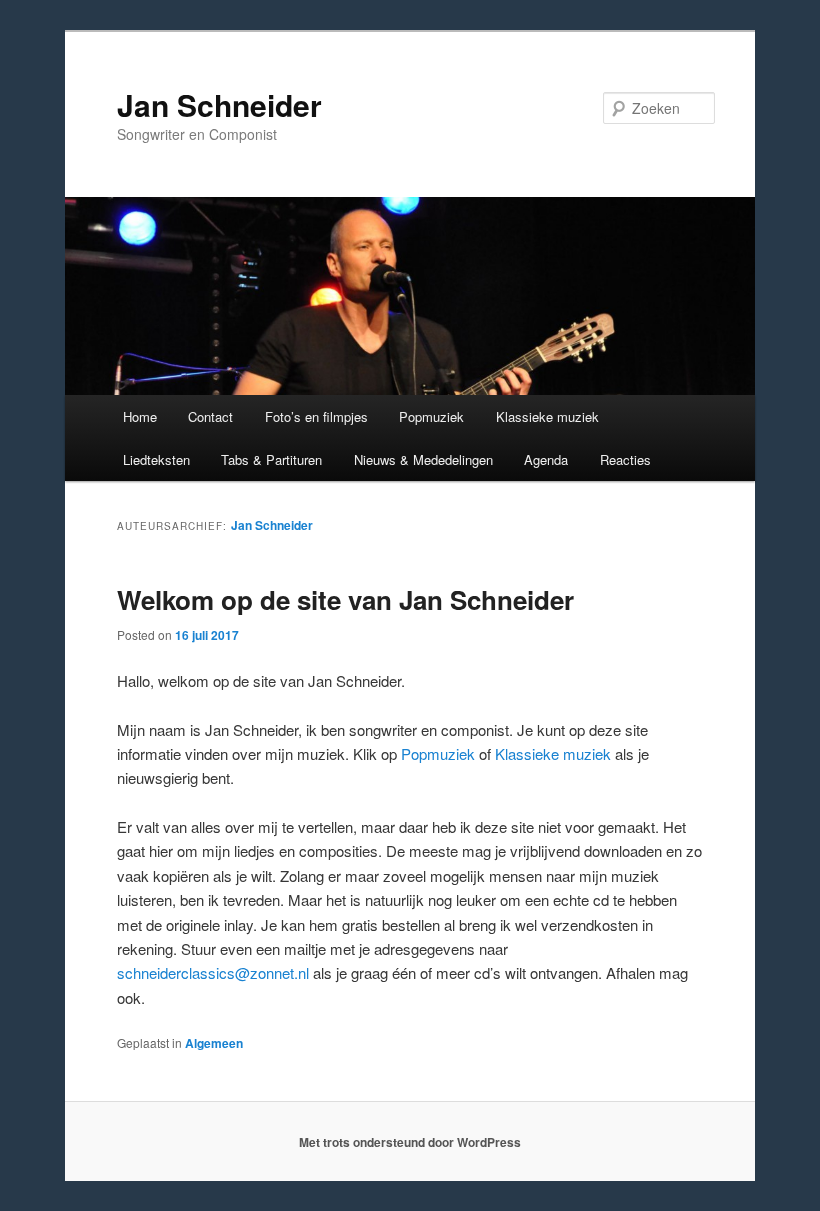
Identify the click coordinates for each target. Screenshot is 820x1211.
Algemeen (214, 1043)
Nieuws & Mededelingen (423, 459)
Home (140, 416)
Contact (210, 416)
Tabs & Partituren (271, 459)
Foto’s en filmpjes (316, 416)
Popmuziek (431, 416)
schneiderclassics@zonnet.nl (213, 972)
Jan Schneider (219, 104)
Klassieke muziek (547, 416)
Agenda (546, 459)
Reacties (625, 459)
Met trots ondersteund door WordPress (410, 1142)
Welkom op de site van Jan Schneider (345, 599)
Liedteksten (156, 459)
